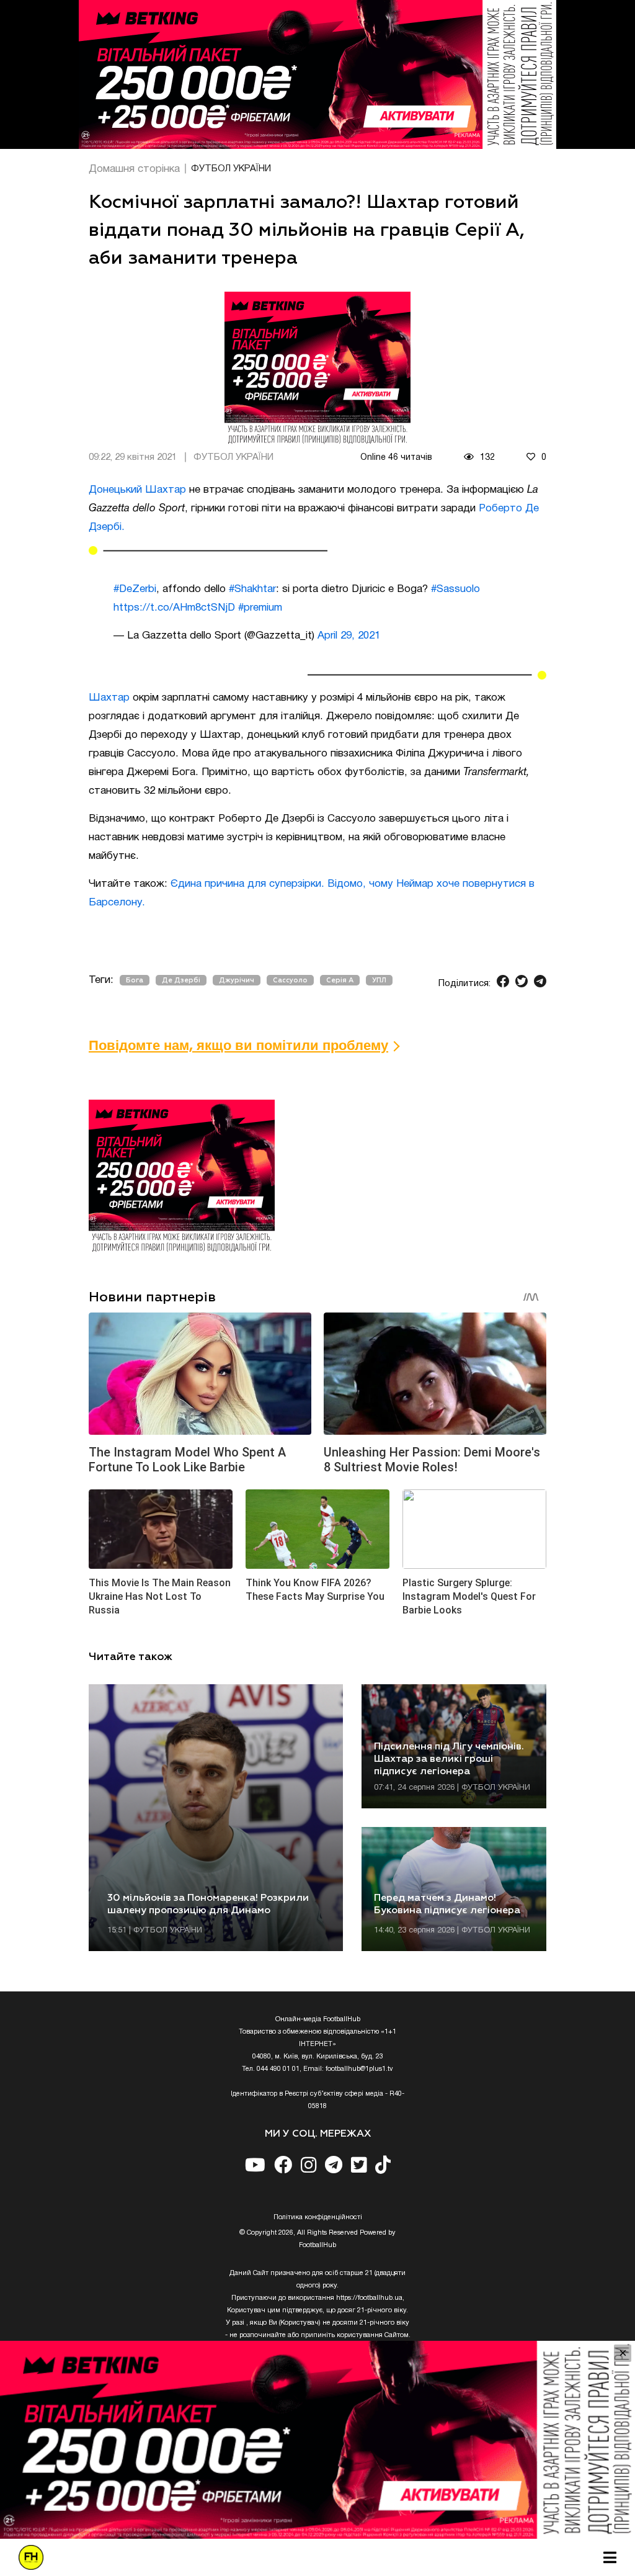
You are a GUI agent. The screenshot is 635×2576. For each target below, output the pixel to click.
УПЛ (379, 980)
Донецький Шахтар (137, 490)
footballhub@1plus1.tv (359, 2069)
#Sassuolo (455, 589)
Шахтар (109, 698)
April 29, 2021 (349, 636)
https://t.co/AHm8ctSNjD (174, 608)
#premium (260, 608)
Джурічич (237, 980)
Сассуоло (290, 980)
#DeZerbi (135, 589)
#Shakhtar (252, 589)
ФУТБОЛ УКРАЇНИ (231, 169)
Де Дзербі (181, 980)
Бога (135, 980)
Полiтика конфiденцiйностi (318, 2217)
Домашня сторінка (134, 169)
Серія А (340, 980)
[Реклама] (317, 74)
